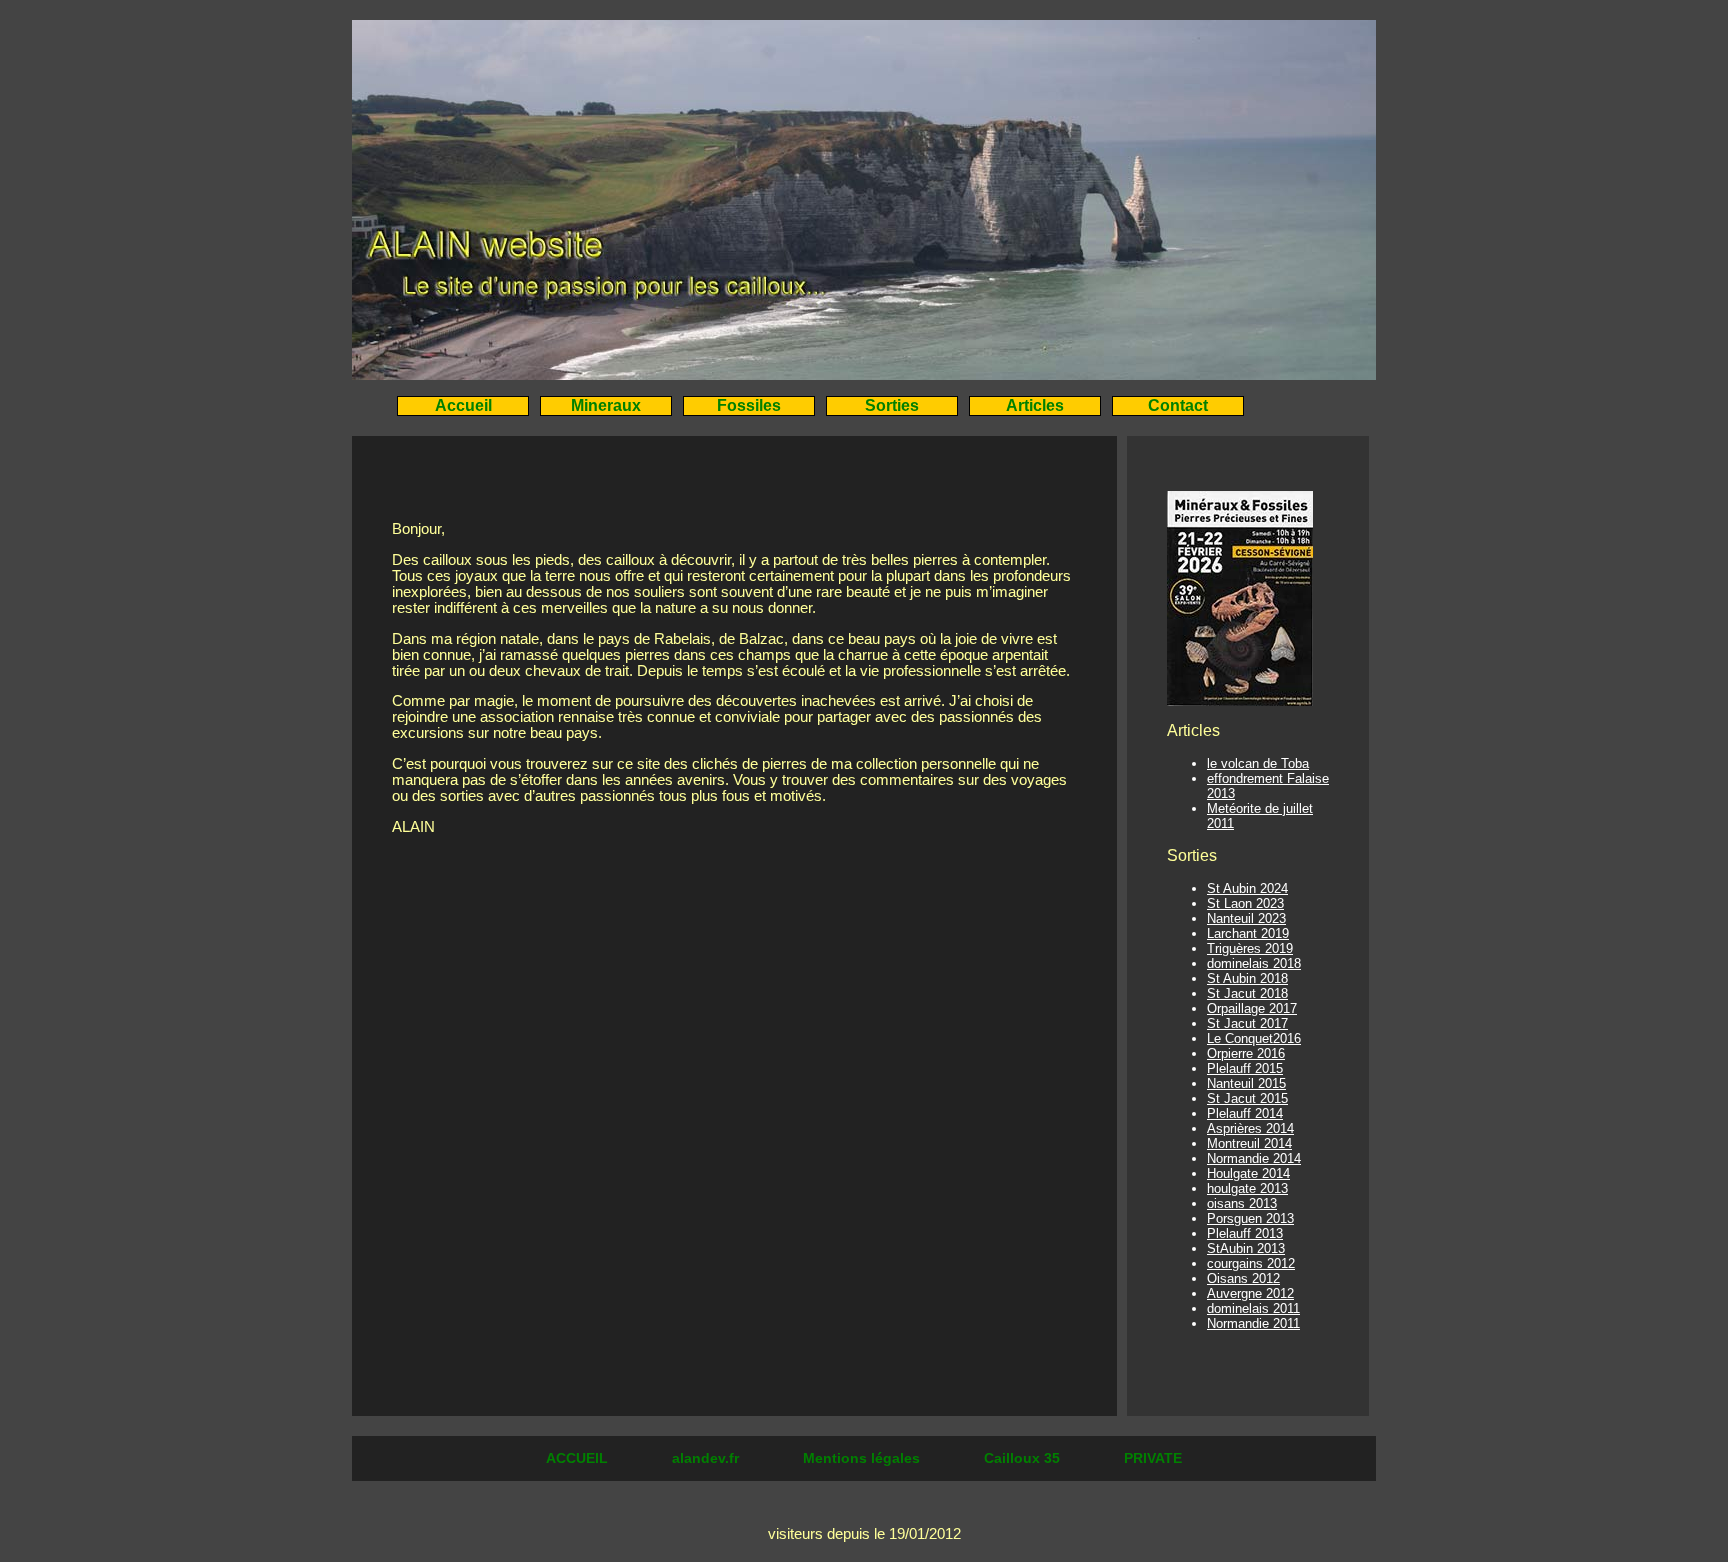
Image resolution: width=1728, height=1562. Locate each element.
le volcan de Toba (1258, 763)
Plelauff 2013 (1245, 1233)
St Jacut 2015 (1247, 1098)
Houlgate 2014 (1248, 1173)
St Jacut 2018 (1247, 993)
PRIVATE (1153, 1458)
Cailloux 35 (1024, 1458)
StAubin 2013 (1246, 1248)
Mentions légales (863, 1458)
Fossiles (749, 405)
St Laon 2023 (1245, 903)
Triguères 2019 (1250, 948)
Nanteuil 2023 (1246, 918)
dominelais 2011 (1253, 1308)
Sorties (892, 405)
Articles (1035, 405)
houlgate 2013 (1247, 1188)
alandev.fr (707, 1458)
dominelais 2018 (1254, 963)
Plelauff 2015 (1245, 1068)
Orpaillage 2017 (1252, 1008)
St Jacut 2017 (1247, 1023)
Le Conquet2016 (1254, 1038)
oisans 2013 (1242, 1203)
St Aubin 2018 (1247, 978)
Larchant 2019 (1248, 933)
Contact (1178, 405)
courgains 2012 (1251, 1263)
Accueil (463, 405)
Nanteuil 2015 (1246, 1083)
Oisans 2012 (1243, 1278)
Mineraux (606, 405)
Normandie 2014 (1254, 1158)
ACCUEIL (579, 1458)
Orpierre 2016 (1246, 1053)
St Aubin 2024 (1247, 888)
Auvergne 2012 (1250, 1293)
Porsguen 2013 (1250, 1218)
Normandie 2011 (1253, 1323)
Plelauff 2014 (1245, 1113)
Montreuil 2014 (1249, 1143)
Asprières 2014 (1250, 1128)
